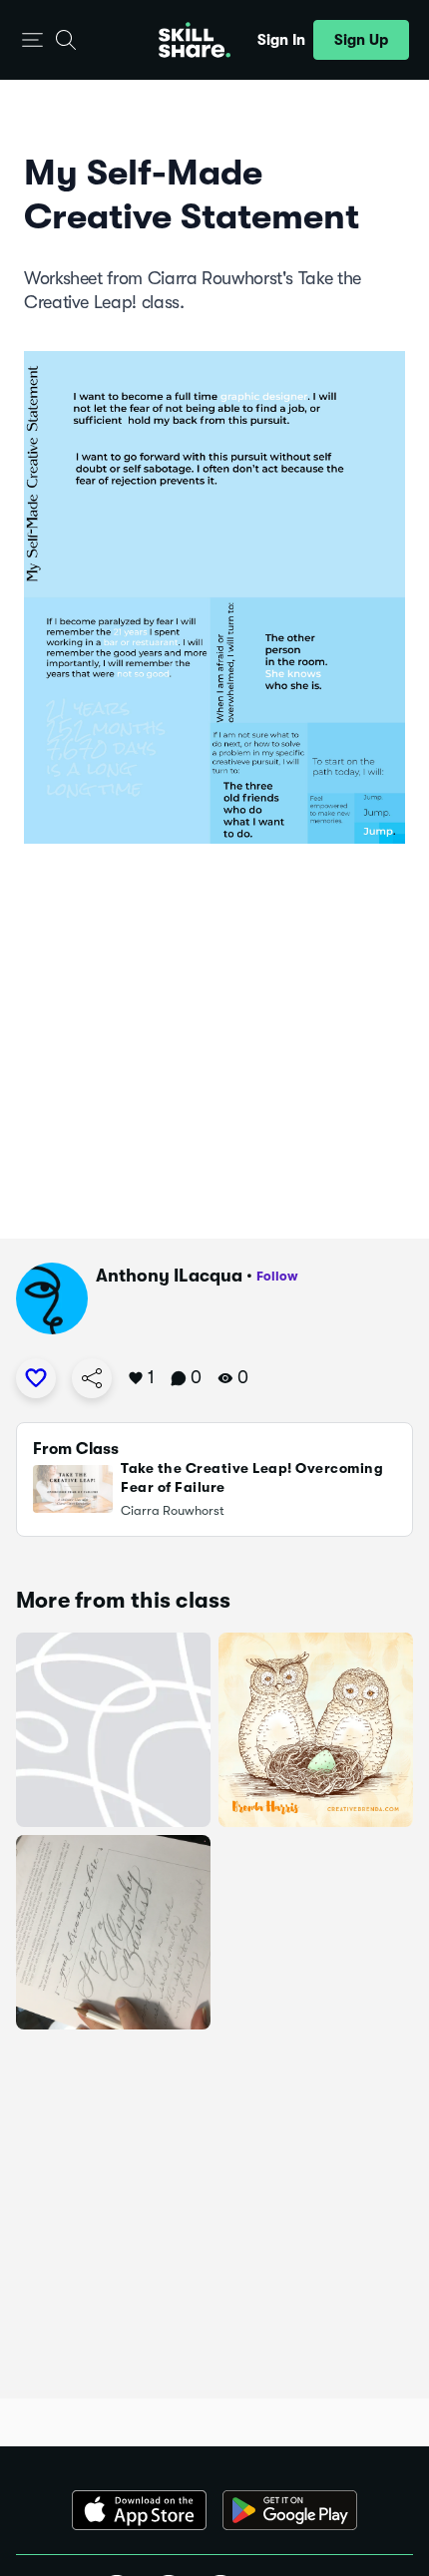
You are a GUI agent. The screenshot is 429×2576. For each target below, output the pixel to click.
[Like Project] (36, 1378)
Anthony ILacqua (169, 1276)
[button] (32, 40)
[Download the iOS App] (139, 2510)
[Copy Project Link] (92, 1378)
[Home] (195, 40)
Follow (277, 1276)
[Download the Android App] (290, 2510)
